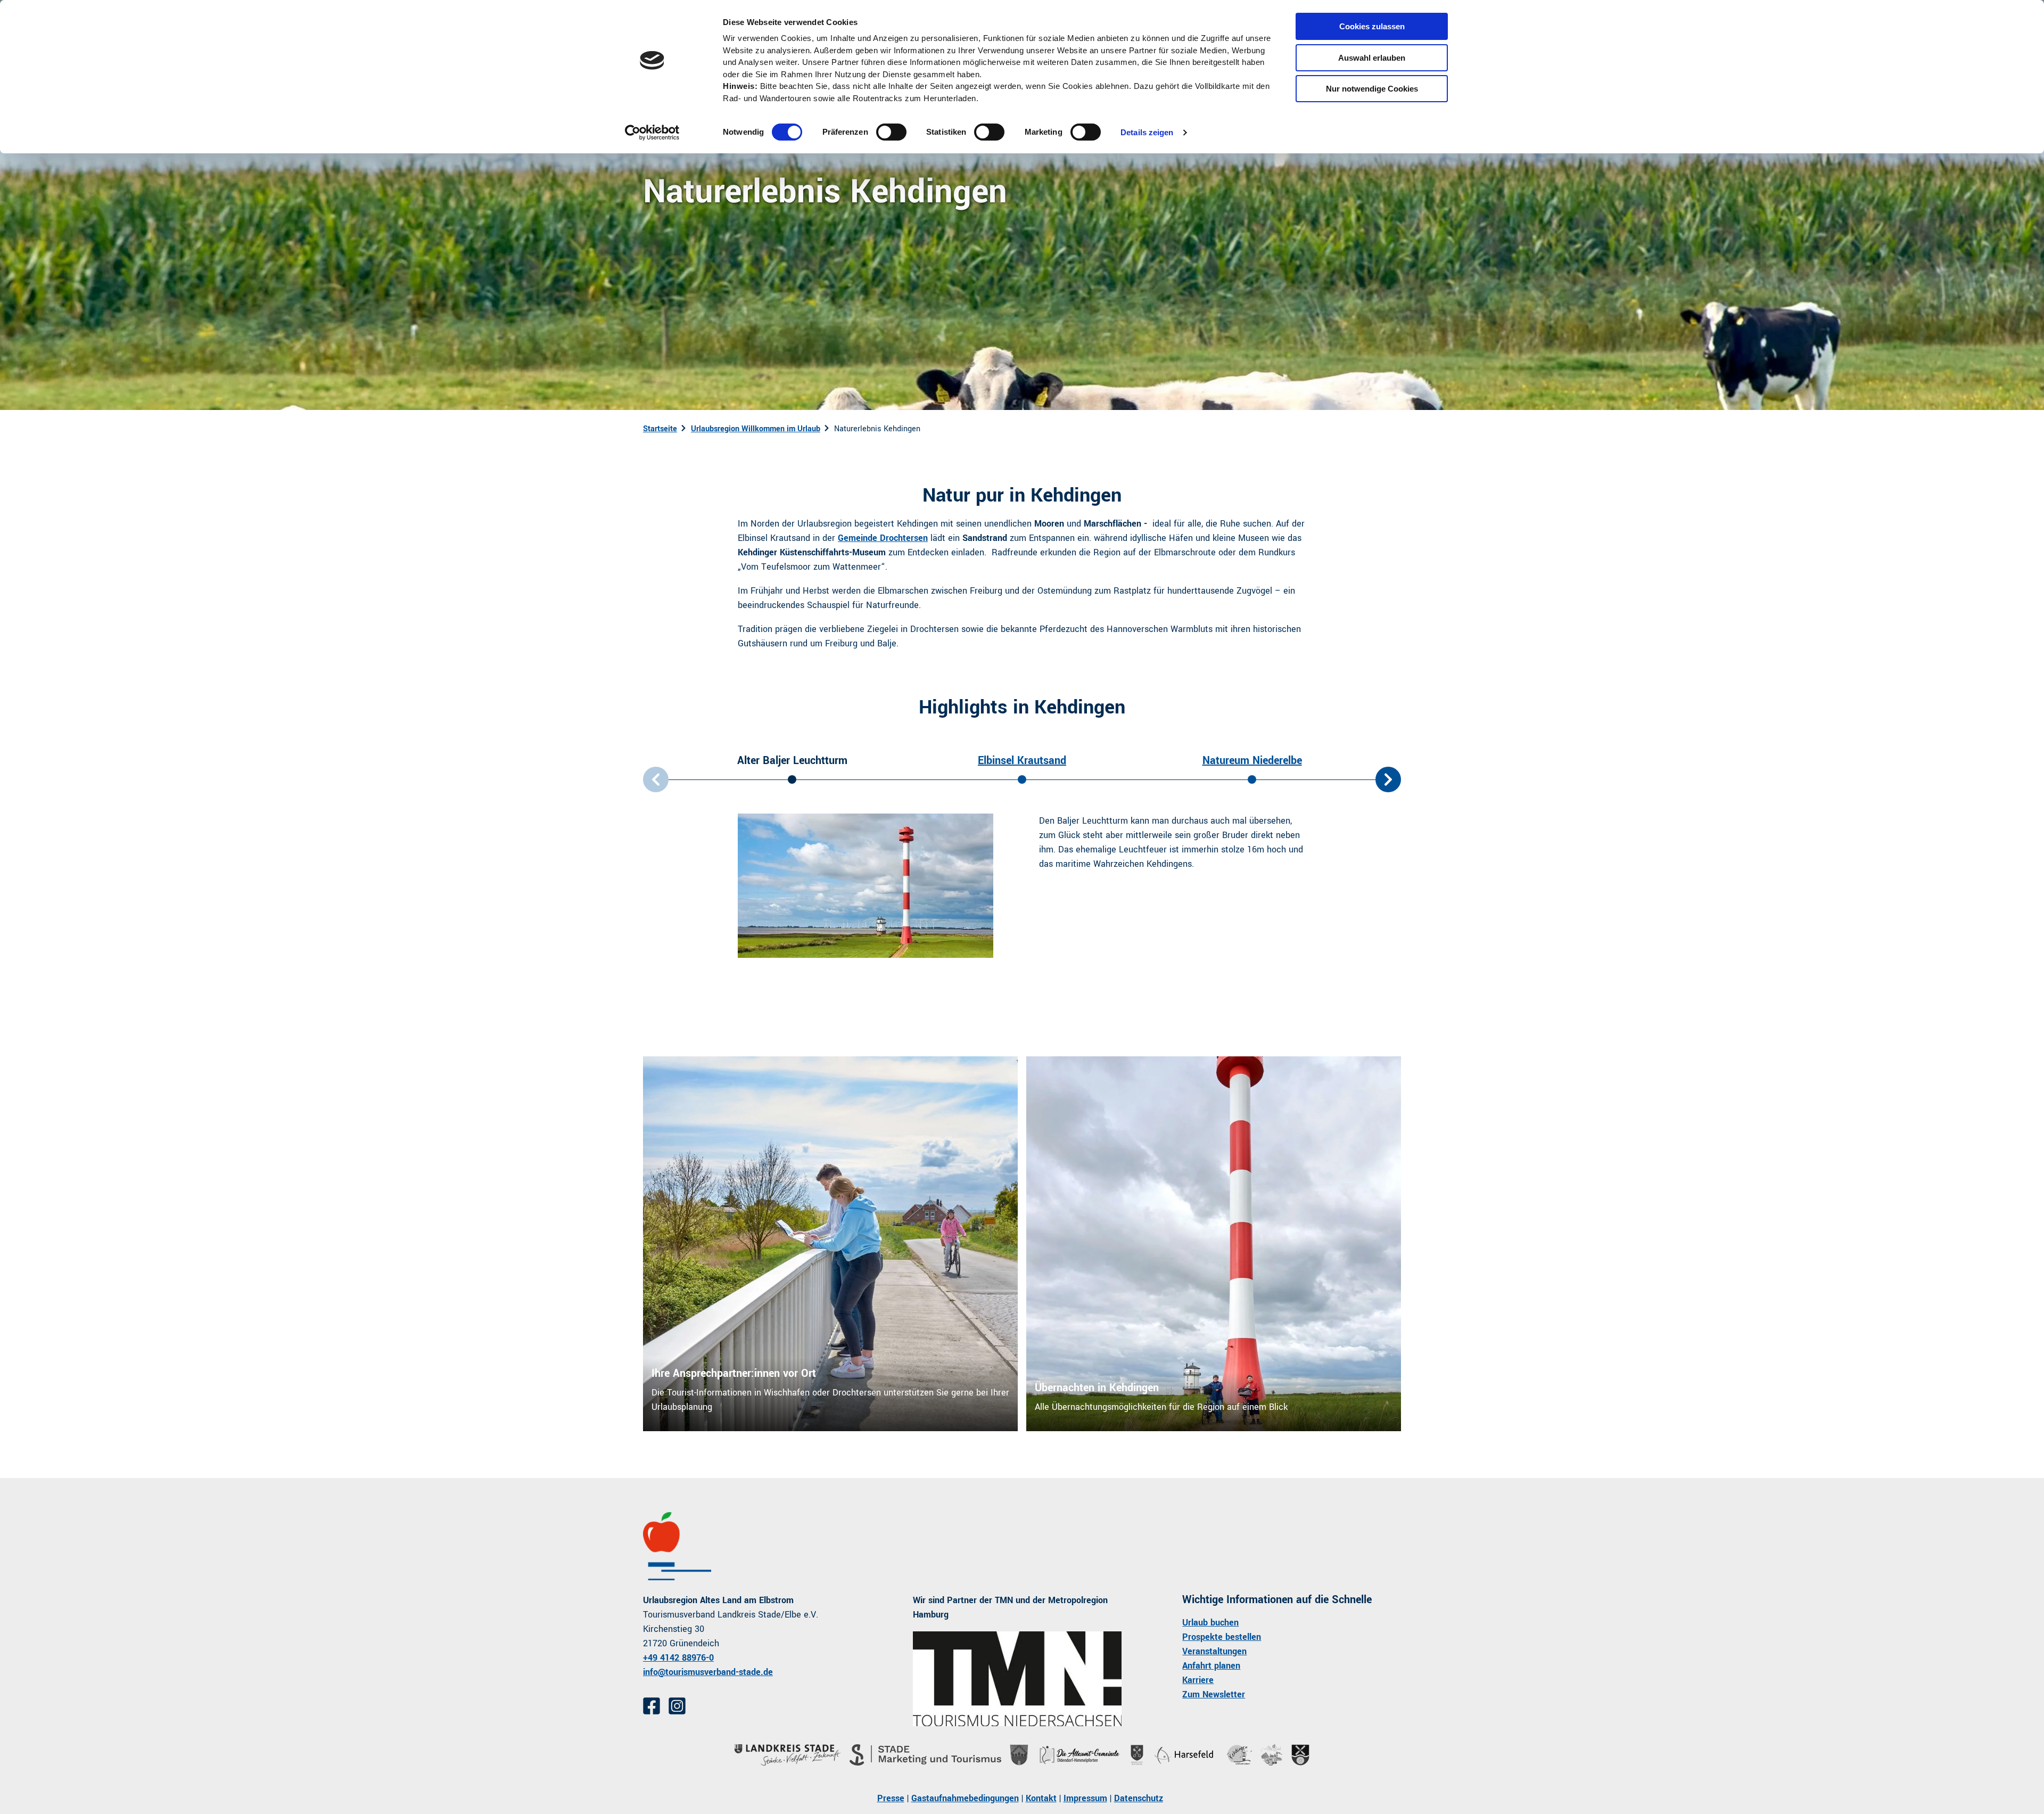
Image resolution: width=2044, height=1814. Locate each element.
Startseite (660, 429)
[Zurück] (656, 779)
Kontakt (1041, 1798)
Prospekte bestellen (1222, 1637)
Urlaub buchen (1210, 1623)
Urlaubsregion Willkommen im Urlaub (756, 429)
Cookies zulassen (1372, 26)
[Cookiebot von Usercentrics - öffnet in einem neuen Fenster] (652, 133)
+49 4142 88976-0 (678, 1658)
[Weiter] (1388, 779)
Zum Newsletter (1214, 1694)
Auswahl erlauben (1372, 58)
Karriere (1198, 1680)
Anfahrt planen (1211, 1666)
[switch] (891, 132)
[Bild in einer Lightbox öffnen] (1017, 1679)
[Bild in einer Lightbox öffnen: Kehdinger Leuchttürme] (866, 886)
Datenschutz (1139, 1798)
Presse (891, 1798)
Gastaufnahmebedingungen (965, 1798)
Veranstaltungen (1214, 1651)
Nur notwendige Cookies (1372, 89)
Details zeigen (1147, 132)
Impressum (1085, 1798)
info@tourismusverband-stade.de (708, 1672)
